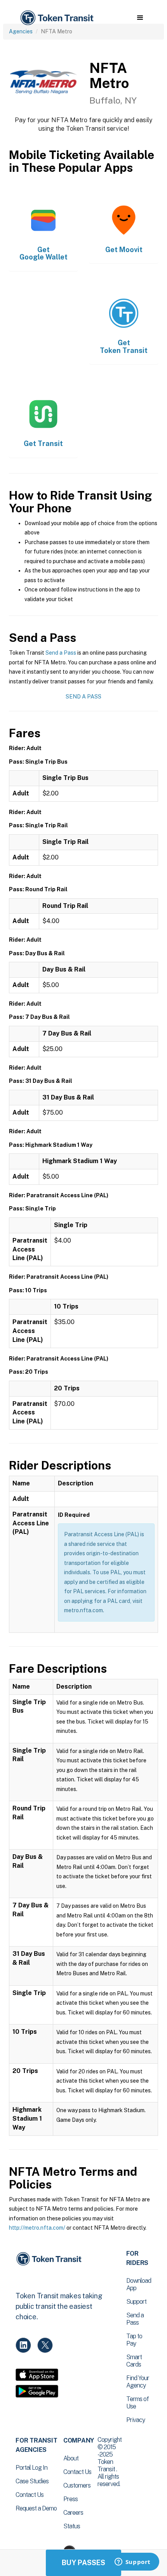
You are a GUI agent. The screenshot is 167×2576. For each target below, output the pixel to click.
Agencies (21, 31)
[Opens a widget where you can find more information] (132, 2562)
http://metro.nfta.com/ (37, 2228)
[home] (56, 18)
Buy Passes (83, 2563)
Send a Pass (61, 653)
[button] (140, 18)
